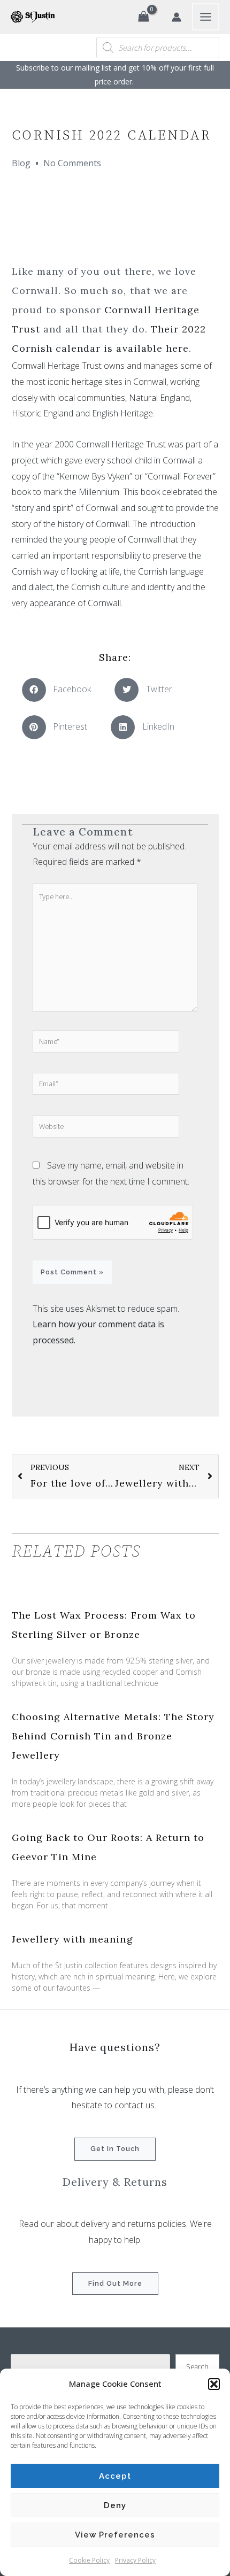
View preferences (115, 2535)
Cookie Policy (89, 2560)
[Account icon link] (177, 17)
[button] (214, 2384)
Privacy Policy (135, 2560)
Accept (115, 2476)
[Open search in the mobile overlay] (158, 48)
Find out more (115, 2283)
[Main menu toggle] (206, 17)
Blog (21, 163)
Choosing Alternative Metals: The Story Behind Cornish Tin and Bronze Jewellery (113, 1736)
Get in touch (115, 2149)
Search (197, 2366)
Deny (115, 2505)
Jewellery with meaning (72, 1939)
